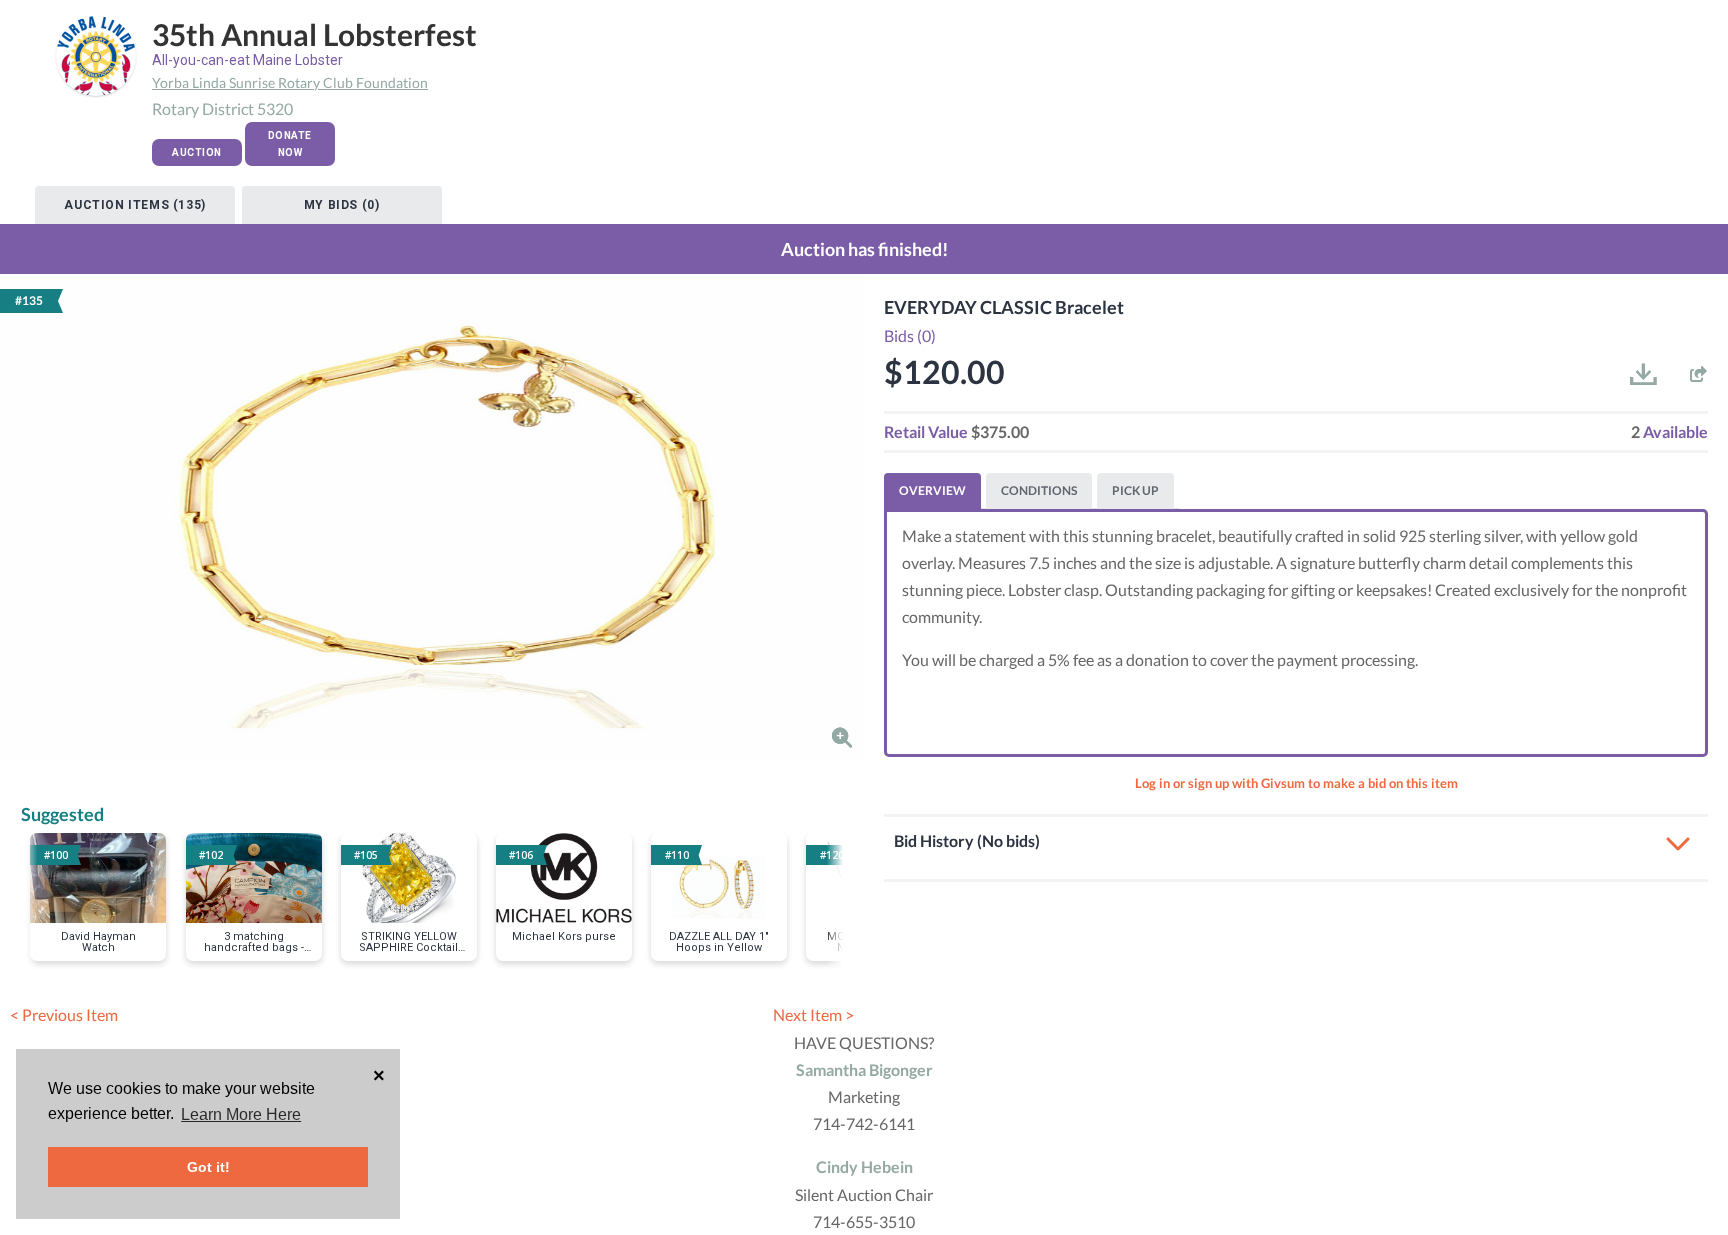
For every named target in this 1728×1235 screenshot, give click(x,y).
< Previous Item (64, 1014)
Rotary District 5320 (222, 108)
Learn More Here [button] (241, 1114)
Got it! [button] (208, 1167)
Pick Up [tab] (1135, 490)
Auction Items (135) (134, 205)
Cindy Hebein (864, 1166)
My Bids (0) (342, 205)
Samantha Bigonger (864, 1069)
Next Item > (813, 1014)
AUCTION (197, 152)
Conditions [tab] (1039, 490)
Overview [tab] (932, 490)
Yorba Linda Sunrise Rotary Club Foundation (290, 82)
